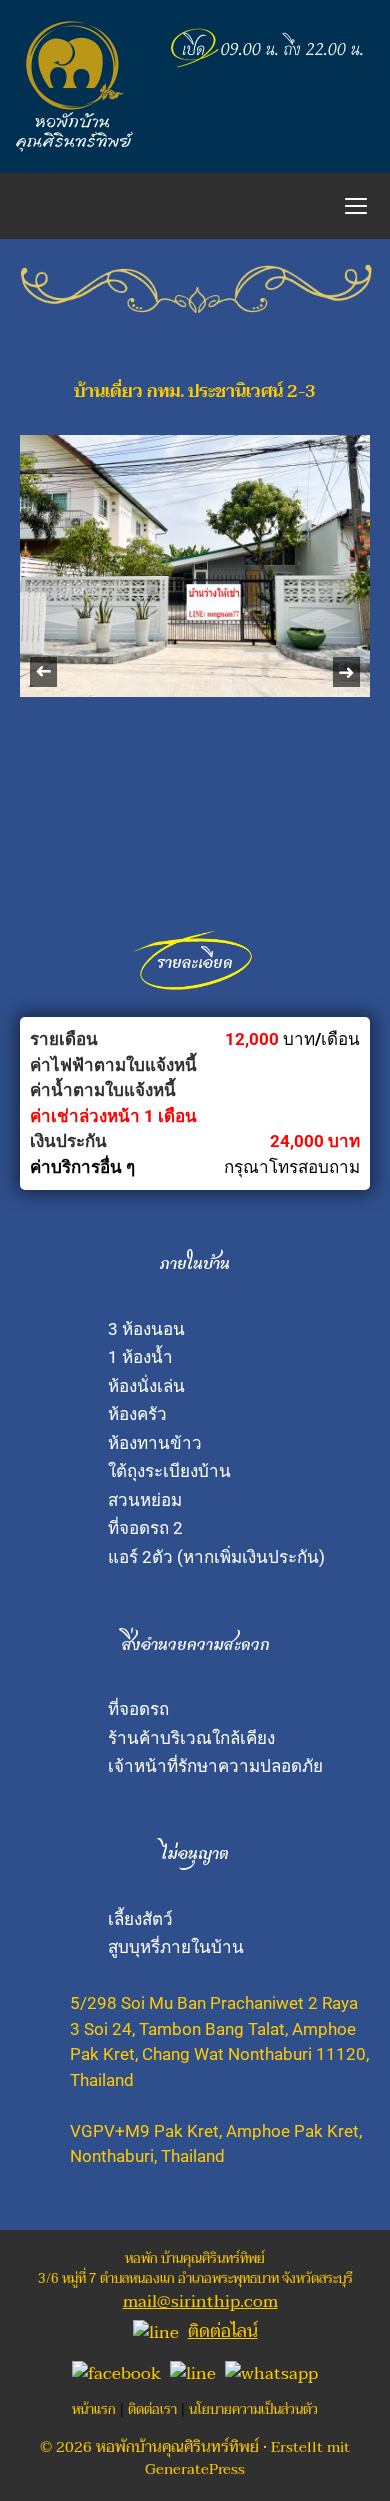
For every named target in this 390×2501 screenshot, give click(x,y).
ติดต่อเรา (152, 2410)
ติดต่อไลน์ (223, 2331)
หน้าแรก (94, 2410)
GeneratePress (195, 2469)
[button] (43, 672)
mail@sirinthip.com (200, 2301)
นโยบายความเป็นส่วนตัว (253, 2410)
